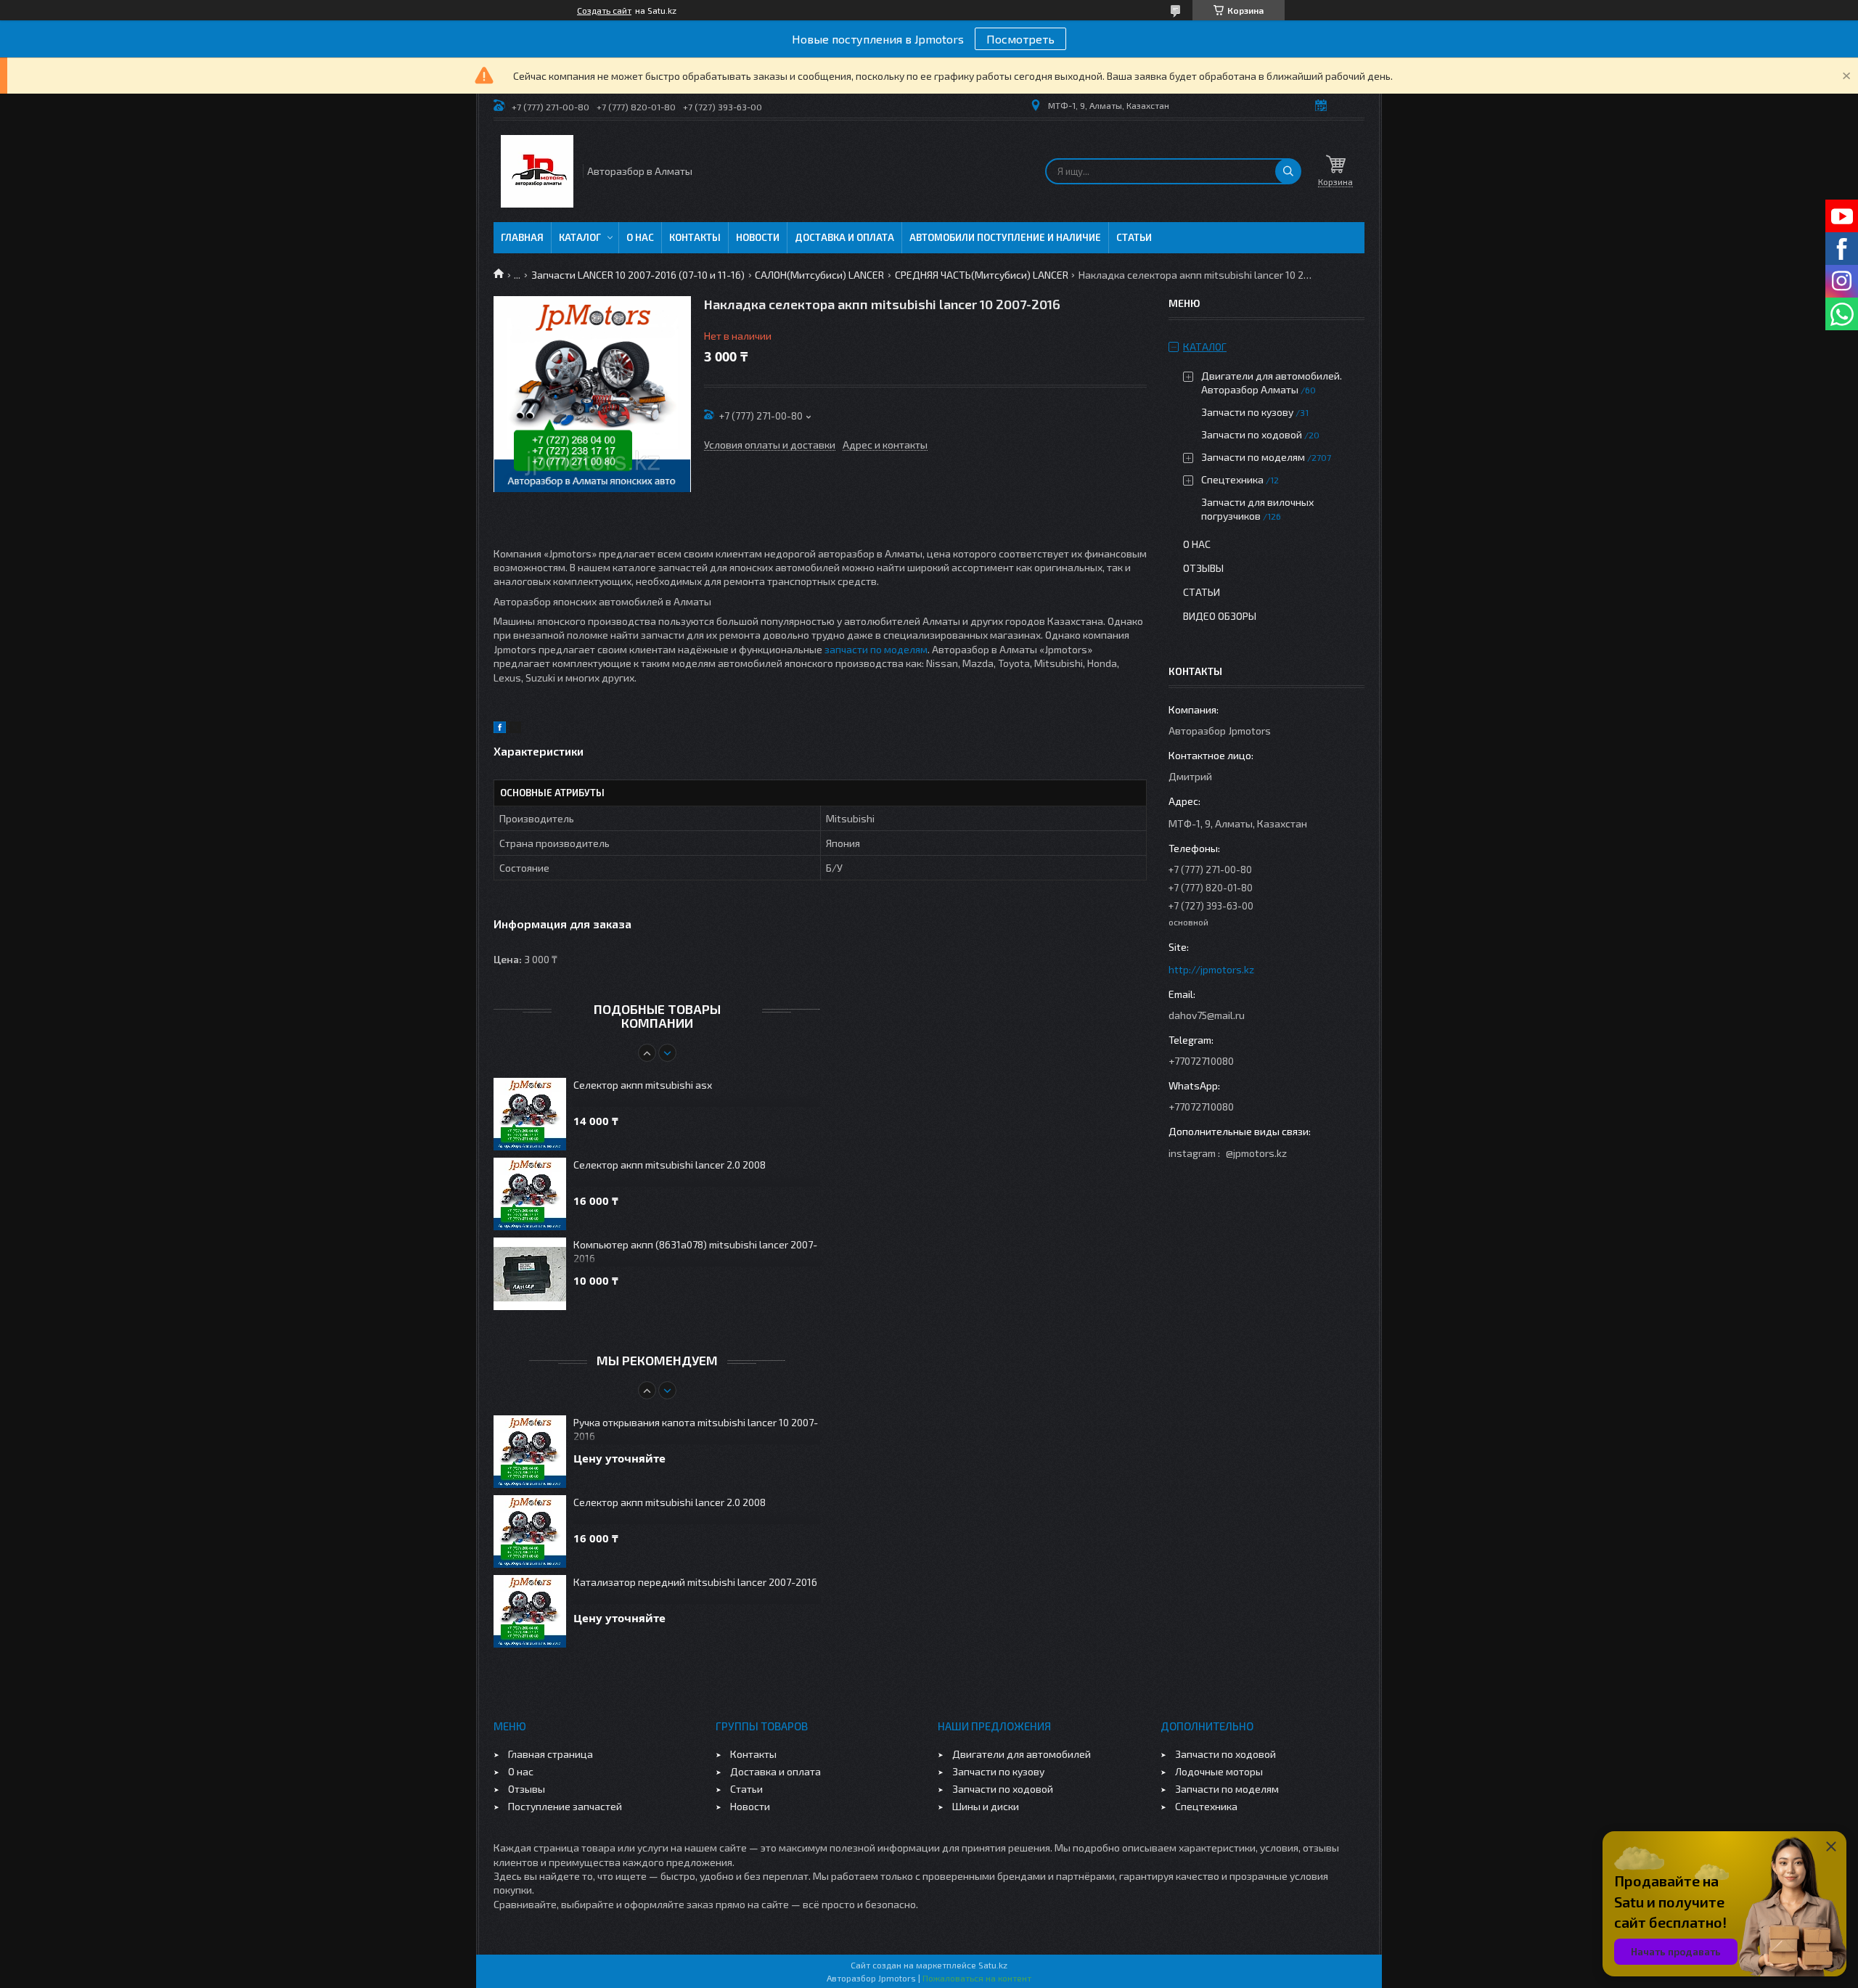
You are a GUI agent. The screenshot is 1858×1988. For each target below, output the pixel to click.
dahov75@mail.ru (1207, 1015)
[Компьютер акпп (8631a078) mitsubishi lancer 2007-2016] (530, 1274)
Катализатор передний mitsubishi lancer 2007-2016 (695, 1582)
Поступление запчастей (565, 1806)
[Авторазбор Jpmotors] (537, 171)
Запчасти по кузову (1247, 412)
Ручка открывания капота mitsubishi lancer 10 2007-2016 (696, 1429)
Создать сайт (604, 10)
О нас (640, 237)
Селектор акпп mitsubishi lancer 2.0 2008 (670, 1165)
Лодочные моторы (1219, 1771)
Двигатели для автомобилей (1022, 1754)
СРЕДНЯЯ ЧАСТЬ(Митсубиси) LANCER (982, 275)
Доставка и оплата (844, 237)
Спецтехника (1232, 479)
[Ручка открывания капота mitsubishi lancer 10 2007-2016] (530, 1452)
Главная (522, 237)
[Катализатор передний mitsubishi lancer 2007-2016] (530, 1611)
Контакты (695, 237)
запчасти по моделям (876, 649)
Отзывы (1203, 568)
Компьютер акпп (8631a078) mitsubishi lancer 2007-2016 (695, 1251)
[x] (515, 729)
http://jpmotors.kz (1211, 969)
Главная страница (551, 1754)
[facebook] (500, 729)
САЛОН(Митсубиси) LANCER (819, 275)
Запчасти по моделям (1253, 457)
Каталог (580, 237)
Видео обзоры (1220, 616)
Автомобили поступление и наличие (1005, 237)
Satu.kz (993, 1965)
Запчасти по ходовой (1252, 434)
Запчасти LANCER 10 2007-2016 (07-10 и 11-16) (638, 275)
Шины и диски (986, 1806)
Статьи (1134, 237)
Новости (758, 237)
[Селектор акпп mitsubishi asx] (530, 1114)
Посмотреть (1020, 39)
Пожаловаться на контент (977, 1978)
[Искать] (1288, 171)
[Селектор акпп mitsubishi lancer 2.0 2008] (530, 1194)
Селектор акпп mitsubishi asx (643, 1085)
